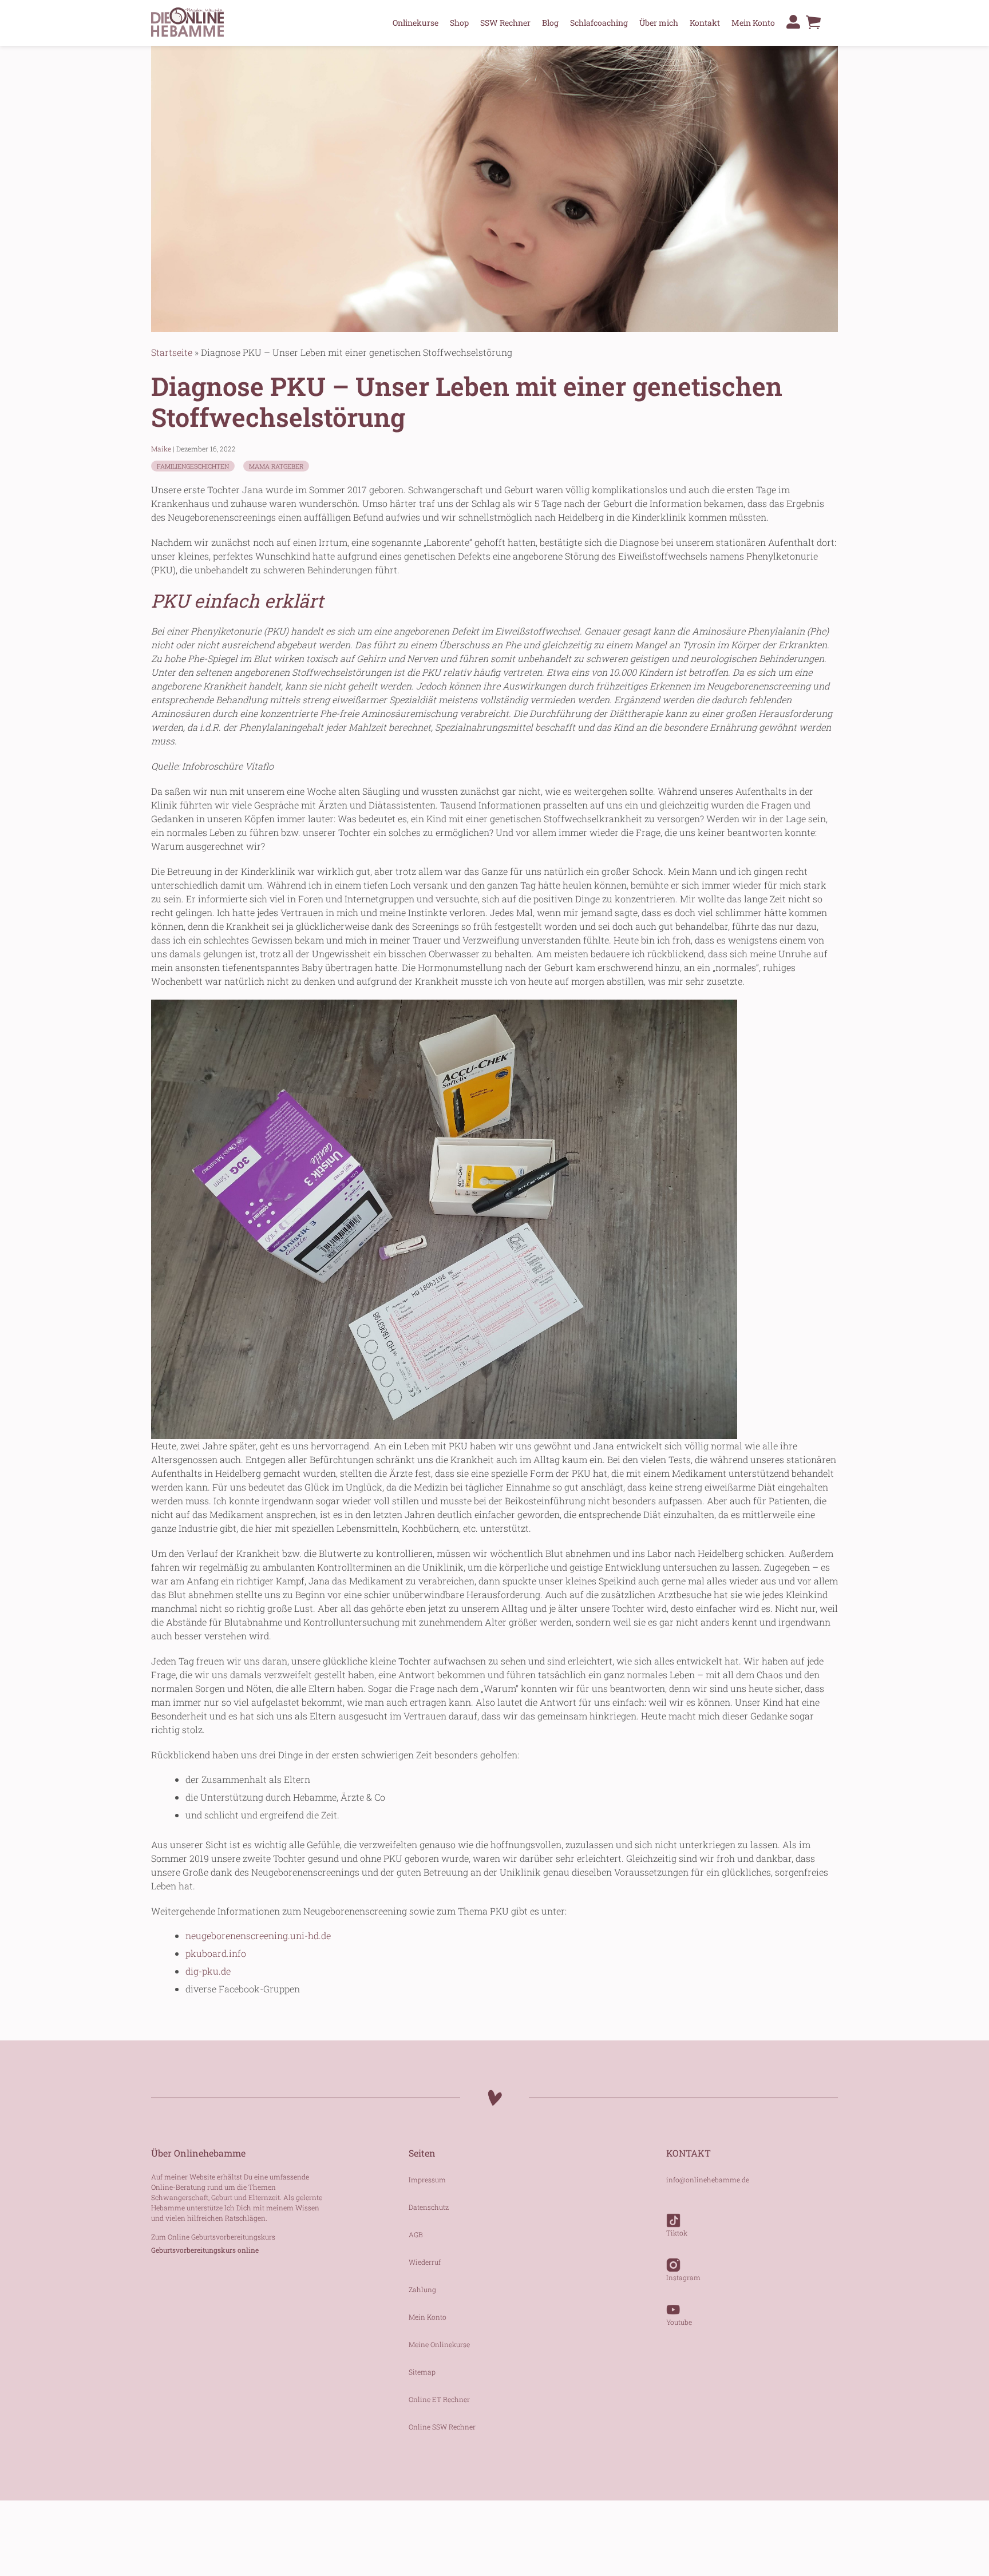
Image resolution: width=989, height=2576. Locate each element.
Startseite (172, 352)
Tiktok (677, 2233)
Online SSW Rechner (442, 2427)
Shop (459, 23)
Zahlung (422, 2289)
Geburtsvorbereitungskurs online (205, 2250)
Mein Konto (753, 23)
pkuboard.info (216, 1953)
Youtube (679, 2322)
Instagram (683, 2277)
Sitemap (422, 2372)
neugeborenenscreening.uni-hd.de (258, 1935)
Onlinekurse (416, 23)
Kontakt (705, 23)
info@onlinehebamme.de (708, 2179)
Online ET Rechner (439, 2399)
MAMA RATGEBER (276, 466)
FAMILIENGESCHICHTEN (193, 466)
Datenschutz (429, 2207)
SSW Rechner (505, 23)
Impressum (427, 2179)
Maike (161, 449)
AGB (416, 2234)
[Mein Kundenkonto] (793, 22)
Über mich (659, 23)
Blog (550, 23)
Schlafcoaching (599, 23)
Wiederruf (425, 2262)
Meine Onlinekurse (439, 2344)
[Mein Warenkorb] (813, 25)
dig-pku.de (208, 1971)
